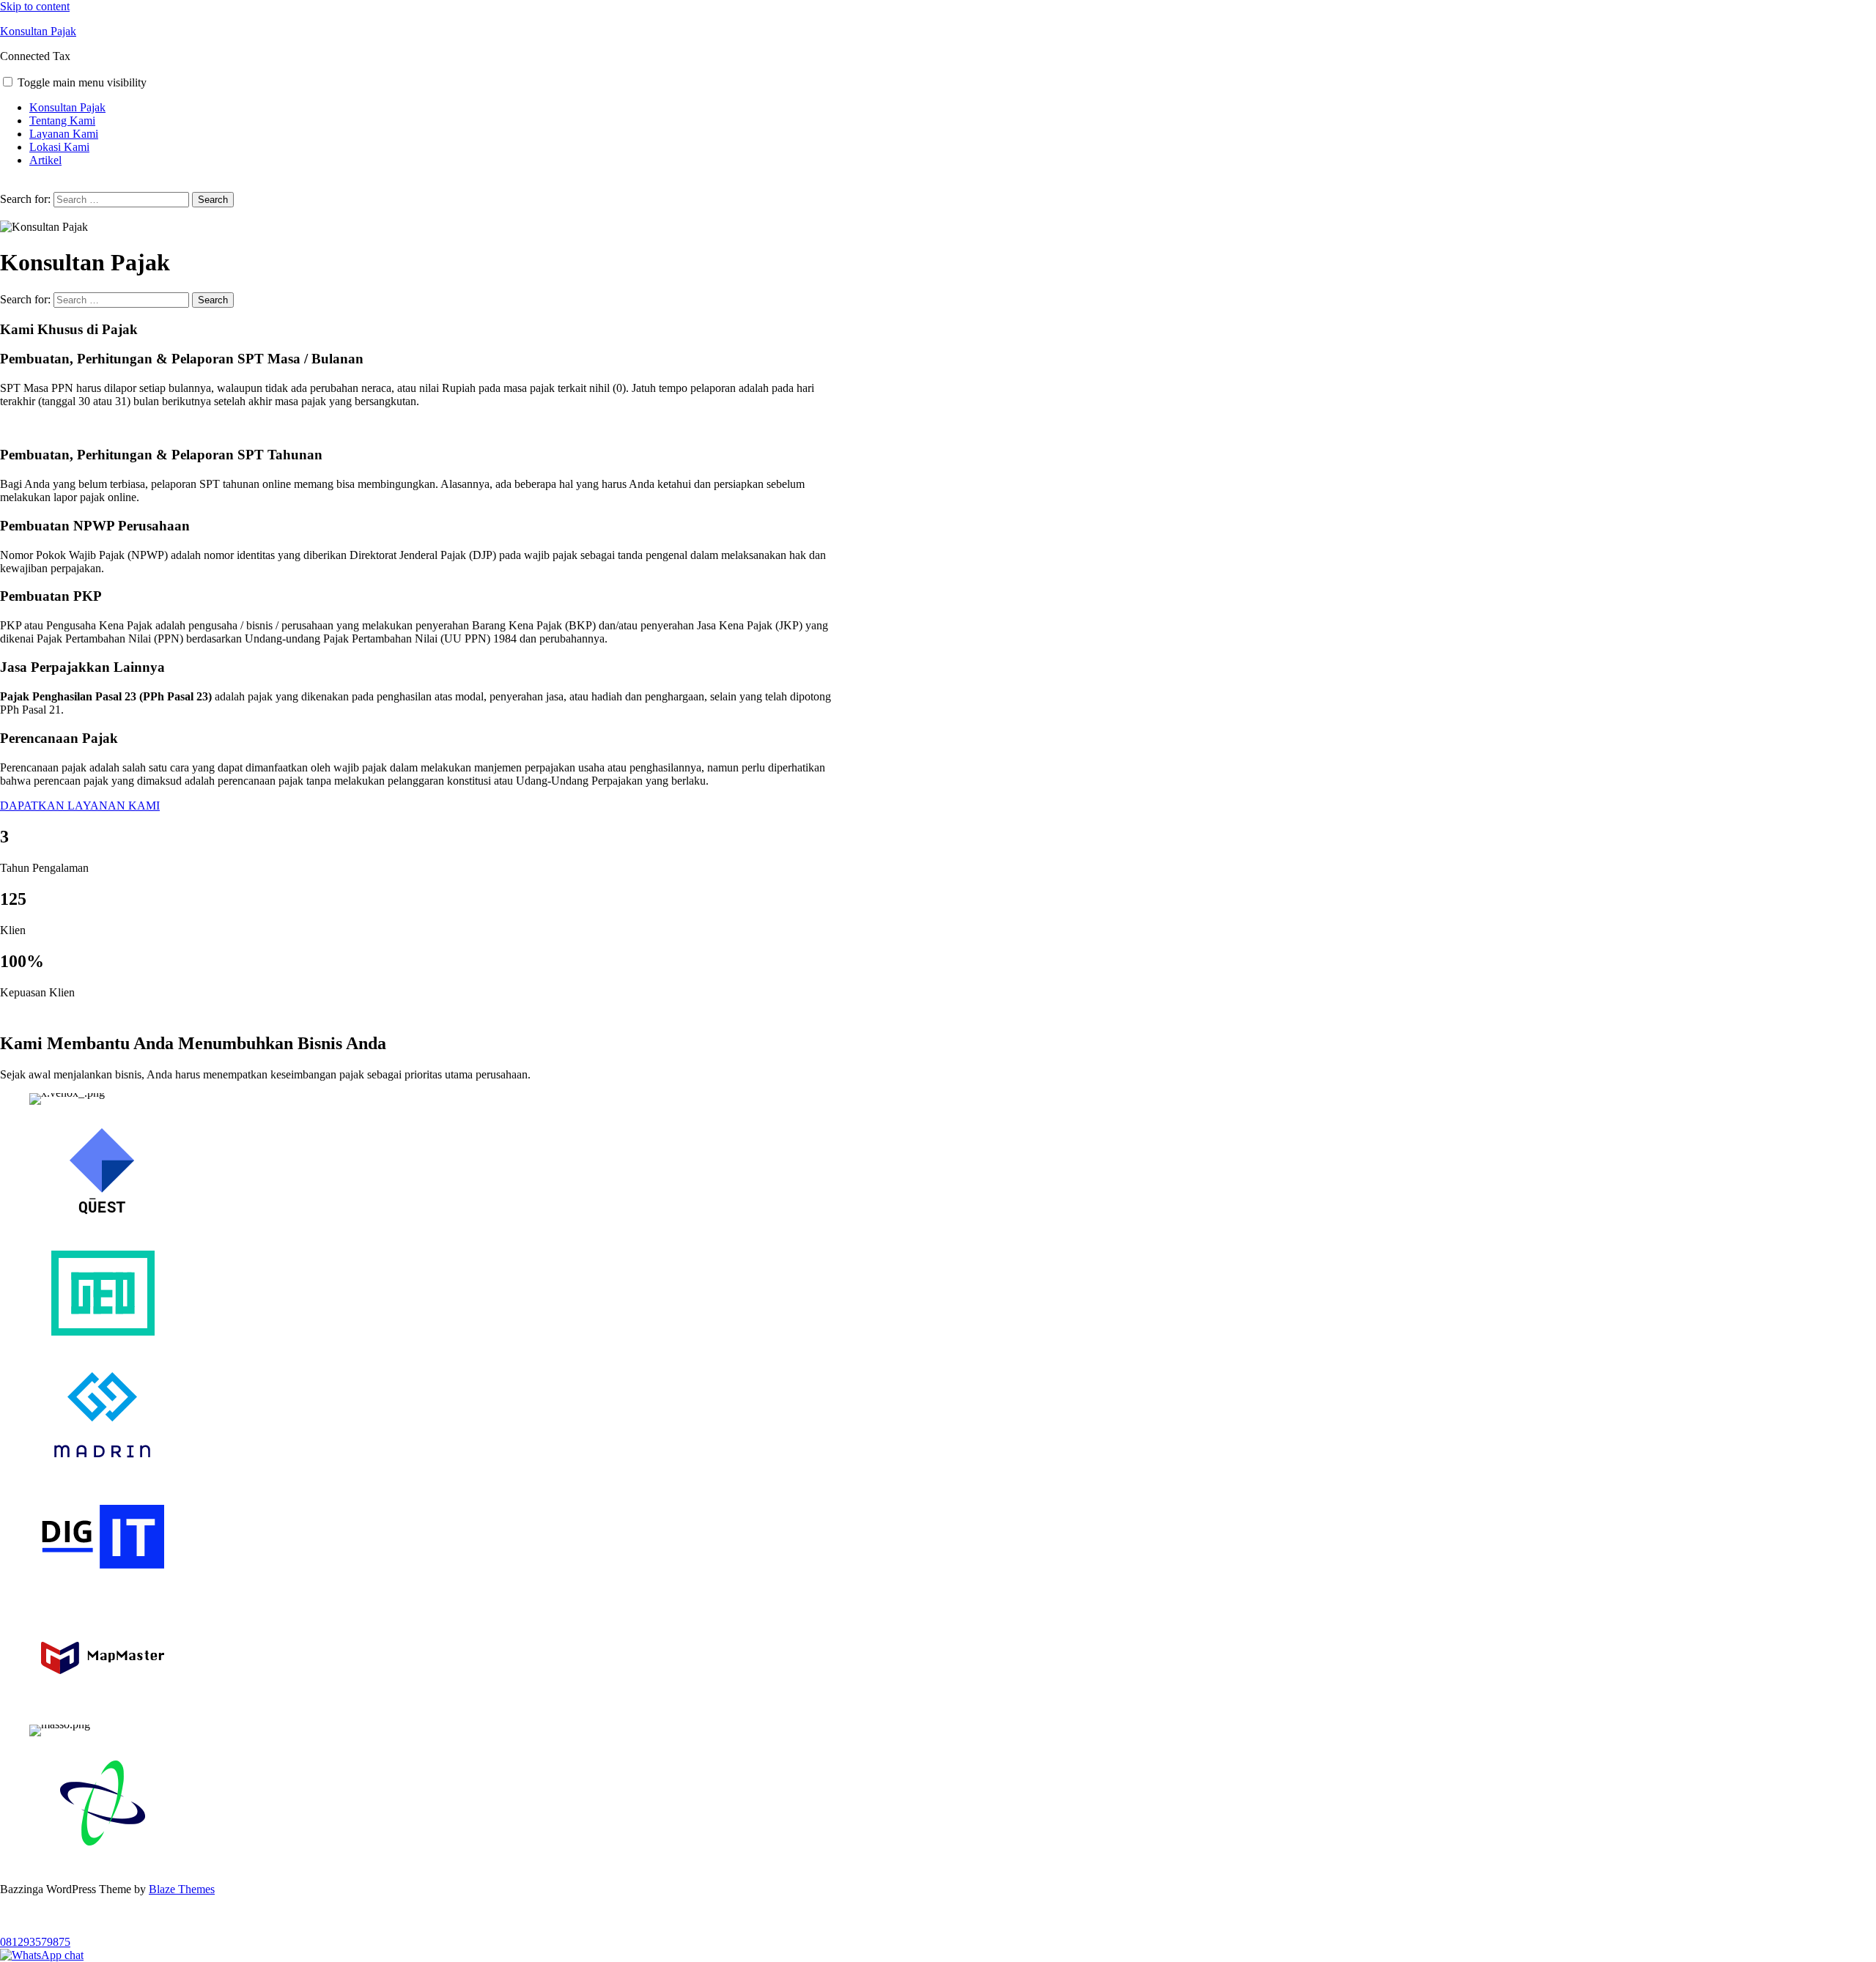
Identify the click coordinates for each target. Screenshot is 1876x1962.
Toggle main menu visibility (82, 82)
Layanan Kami (64, 134)
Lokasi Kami (59, 147)
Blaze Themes (182, 1889)
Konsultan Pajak (38, 31)
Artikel (45, 160)
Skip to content (35, 6)
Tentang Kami (62, 121)
